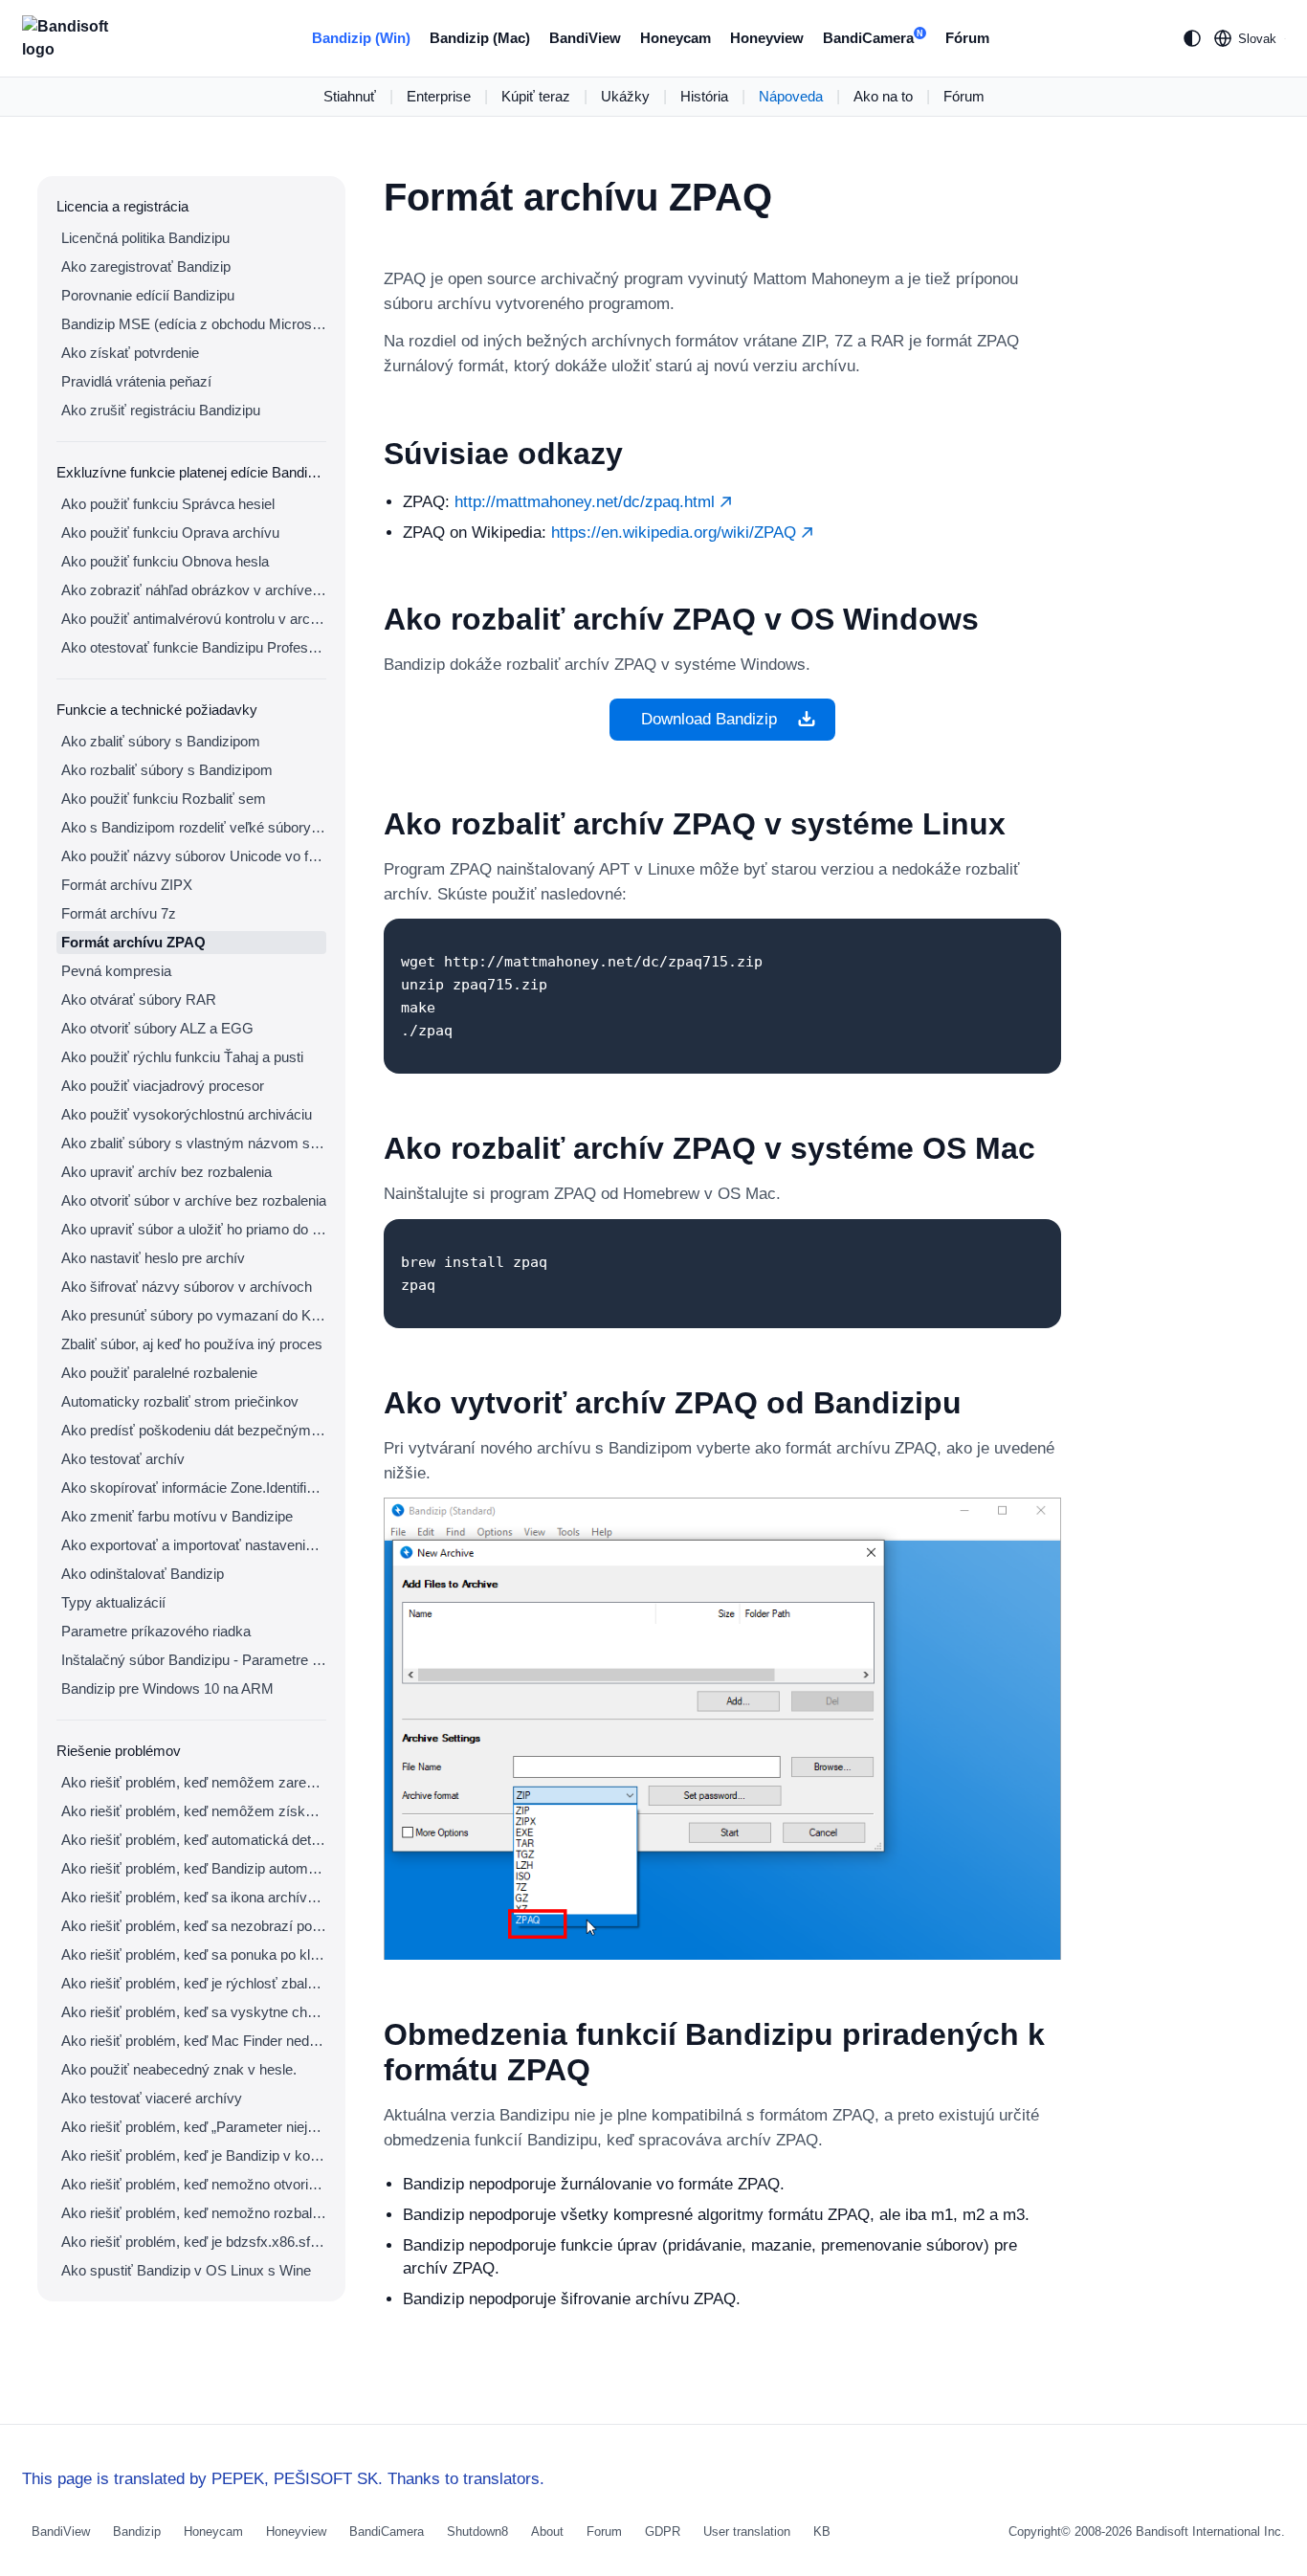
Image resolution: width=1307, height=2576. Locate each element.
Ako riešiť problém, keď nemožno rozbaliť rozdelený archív (194, 2213)
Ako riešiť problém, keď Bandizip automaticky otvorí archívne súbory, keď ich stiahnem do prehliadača (194, 1868)
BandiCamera (873, 38)
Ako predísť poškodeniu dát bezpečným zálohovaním (194, 1430)
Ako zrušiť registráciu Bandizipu (161, 410)
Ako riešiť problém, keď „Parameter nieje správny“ (194, 2127)
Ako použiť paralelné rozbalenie (159, 1373)
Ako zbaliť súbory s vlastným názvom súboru (194, 1143)
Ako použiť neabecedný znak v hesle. (179, 2069)
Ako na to (883, 96)
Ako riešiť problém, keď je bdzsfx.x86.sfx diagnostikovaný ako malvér (194, 2242)
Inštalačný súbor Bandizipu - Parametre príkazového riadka (194, 1660)
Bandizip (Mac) (480, 38)
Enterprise (439, 96)
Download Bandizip (709, 719)
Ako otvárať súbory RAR (139, 999)
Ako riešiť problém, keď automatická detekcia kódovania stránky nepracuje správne (194, 1840)
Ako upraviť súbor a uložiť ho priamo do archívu (194, 1229)
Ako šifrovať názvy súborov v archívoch (187, 1287)
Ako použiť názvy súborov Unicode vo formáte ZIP (194, 856)
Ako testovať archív (123, 1459)
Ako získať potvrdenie (130, 353)
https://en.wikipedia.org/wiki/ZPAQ (676, 533)
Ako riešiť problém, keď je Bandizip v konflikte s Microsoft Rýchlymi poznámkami (194, 2155)
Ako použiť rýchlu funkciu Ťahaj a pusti (182, 1057)
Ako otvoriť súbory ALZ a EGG (157, 1028)
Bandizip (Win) (361, 38)
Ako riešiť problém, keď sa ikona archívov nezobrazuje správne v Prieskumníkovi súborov (194, 1897)
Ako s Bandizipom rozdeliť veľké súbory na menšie (194, 827)
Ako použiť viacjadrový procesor (163, 1086)
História (704, 96)
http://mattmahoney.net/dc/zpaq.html (587, 502)
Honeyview (767, 38)
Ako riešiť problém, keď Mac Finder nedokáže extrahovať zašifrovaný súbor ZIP (194, 2041)
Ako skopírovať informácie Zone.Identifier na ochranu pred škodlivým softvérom (194, 1488)
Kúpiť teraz (536, 96)
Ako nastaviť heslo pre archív (153, 1258)
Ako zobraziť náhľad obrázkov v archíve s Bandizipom (194, 590)
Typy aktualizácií (113, 1602)
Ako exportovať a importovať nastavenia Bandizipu (194, 1545)
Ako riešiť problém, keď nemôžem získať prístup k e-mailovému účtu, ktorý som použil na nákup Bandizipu (194, 1811)
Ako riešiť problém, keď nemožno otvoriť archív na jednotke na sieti (194, 2184)
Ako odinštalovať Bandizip (143, 1574)
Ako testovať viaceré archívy (152, 2098)
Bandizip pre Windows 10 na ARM (167, 1688)
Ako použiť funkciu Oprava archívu (170, 533)
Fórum (967, 38)
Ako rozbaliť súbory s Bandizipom (167, 770)
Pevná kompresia (116, 971)
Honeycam (676, 38)
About (547, 2532)
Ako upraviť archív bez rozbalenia (166, 1172)
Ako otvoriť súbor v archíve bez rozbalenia (194, 1200)
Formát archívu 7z (119, 913)
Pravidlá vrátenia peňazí (136, 381)
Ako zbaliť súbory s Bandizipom (161, 741)
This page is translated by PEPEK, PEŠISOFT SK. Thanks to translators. (283, 2479)
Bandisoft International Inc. (1210, 2532)
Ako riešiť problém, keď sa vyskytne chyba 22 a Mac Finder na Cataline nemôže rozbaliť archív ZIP (194, 2012)
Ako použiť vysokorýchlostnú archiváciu (187, 1114)
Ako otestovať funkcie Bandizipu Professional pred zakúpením (194, 647)
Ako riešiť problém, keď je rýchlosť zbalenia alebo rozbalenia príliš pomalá (194, 1983)
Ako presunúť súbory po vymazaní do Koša (194, 1315)
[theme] (1192, 38)
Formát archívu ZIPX (127, 885)
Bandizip (137, 2532)
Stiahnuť (350, 96)
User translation (747, 2532)
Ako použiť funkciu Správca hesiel (168, 504)
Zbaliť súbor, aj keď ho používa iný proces (192, 1344)
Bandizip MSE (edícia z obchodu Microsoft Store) (194, 324)
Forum (604, 2532)
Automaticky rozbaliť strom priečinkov (180, 1401)
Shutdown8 (477, 2532)
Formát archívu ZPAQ (133, 942)
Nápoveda (791, 96)
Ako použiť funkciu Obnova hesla (165, 561)
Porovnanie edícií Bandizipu (148, 295)
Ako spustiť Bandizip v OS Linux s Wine (186, 2270)
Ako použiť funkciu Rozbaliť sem (164, 799)
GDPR (663, 2532)
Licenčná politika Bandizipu (145, 238)
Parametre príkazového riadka (156, 1631)
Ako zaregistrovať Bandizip (146, 266)
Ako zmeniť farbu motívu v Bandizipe (177, 1516)
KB (822, 2532)
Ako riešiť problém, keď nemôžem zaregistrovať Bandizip (194, 1782)
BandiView (585, 38)
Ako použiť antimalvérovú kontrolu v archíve (194, 619)
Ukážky (625, 96)
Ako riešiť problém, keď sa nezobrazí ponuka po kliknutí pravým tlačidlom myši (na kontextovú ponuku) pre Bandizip (194, 1926)
